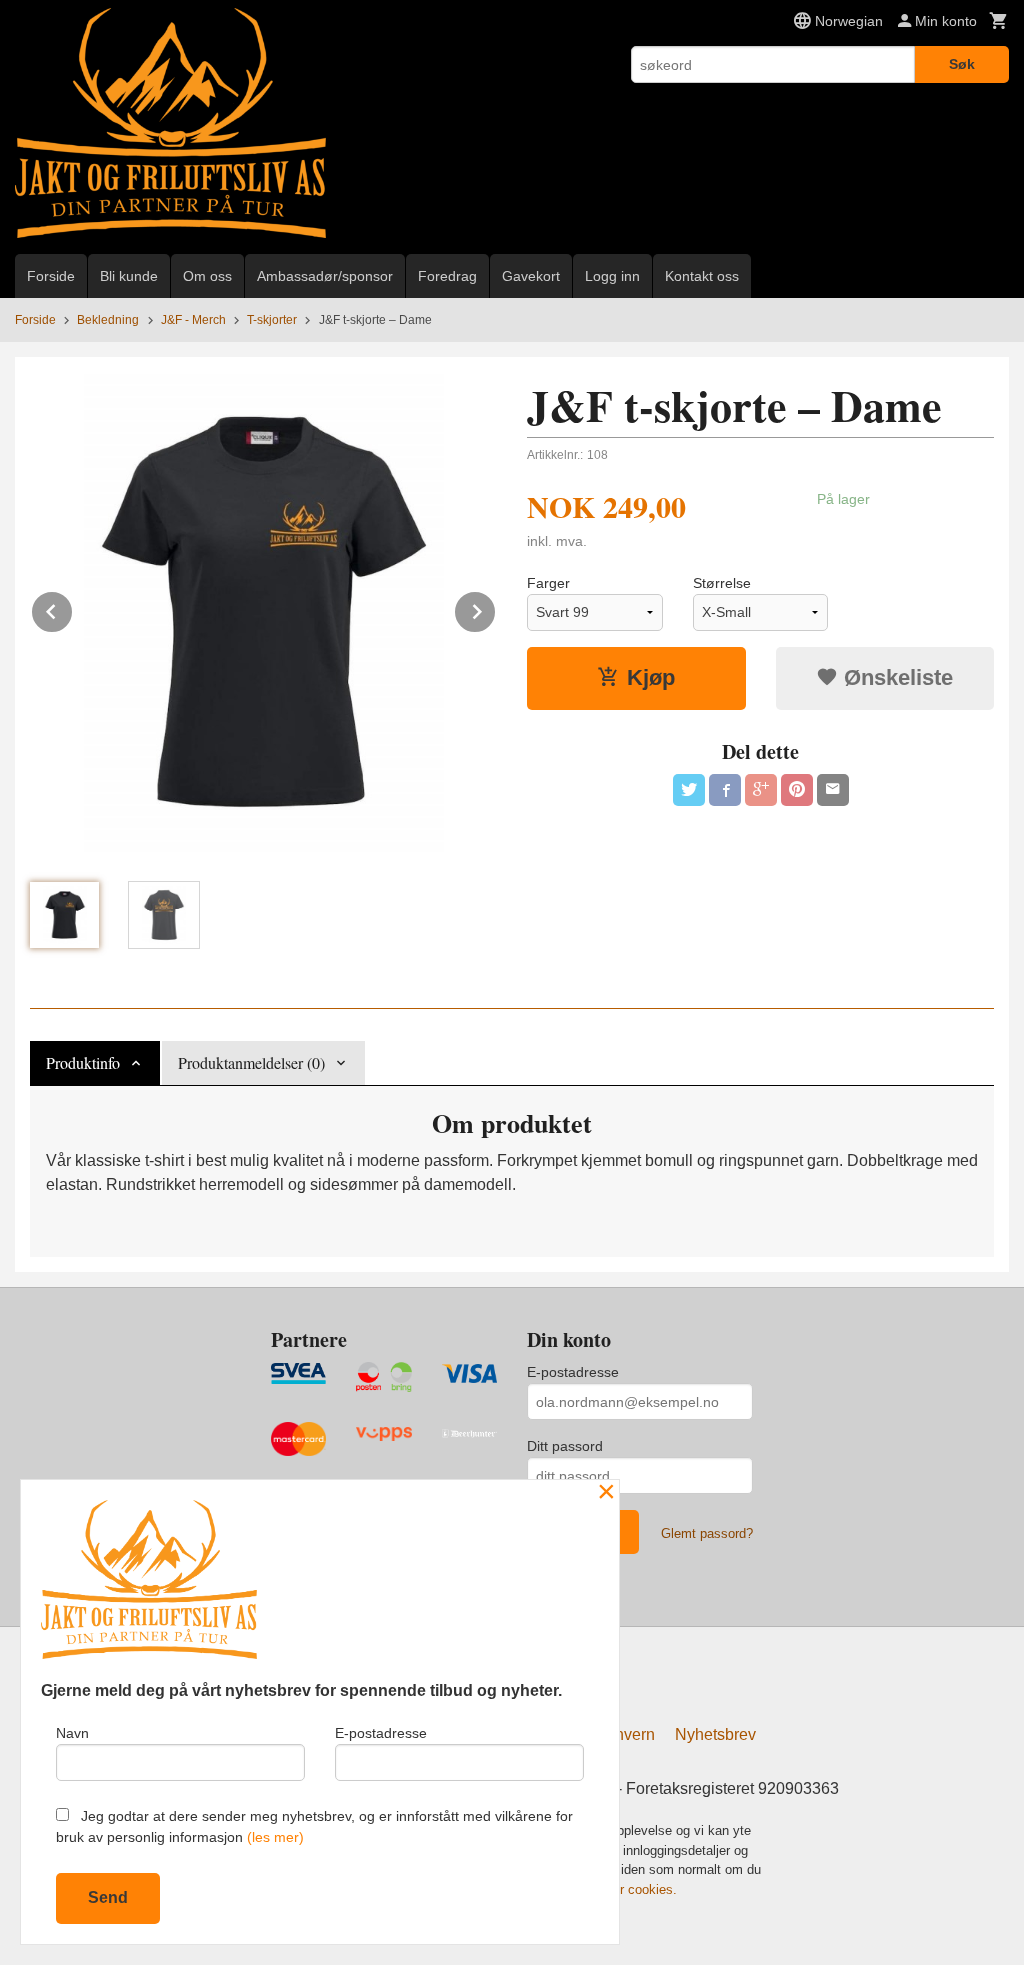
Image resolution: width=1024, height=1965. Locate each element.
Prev (73, 608)
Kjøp (651, 677)
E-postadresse (573, 1372)
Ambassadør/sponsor (325, 276)
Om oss (207, 276)
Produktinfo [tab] (83, 1062)
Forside (51, 276)
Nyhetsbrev (715, 1734)
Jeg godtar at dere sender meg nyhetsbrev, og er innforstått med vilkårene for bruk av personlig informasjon (314, 1826)
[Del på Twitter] (689, 790)
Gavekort (531, 276)
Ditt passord (565, 1446)
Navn (72, 1733)
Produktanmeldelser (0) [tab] (251, 1062)
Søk (962, 64)
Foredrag (447, 276)
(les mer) (275, 1837)
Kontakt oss (702, 276)
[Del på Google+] (761, 790)
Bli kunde (129, 276)
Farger (548, 583)
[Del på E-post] (833, 790)
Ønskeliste (895, 677)
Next (496, 608)
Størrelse (722, 583)
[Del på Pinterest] (797, 790)
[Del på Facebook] (725, 790)
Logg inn (612, 276)
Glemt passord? (707, 1533)
